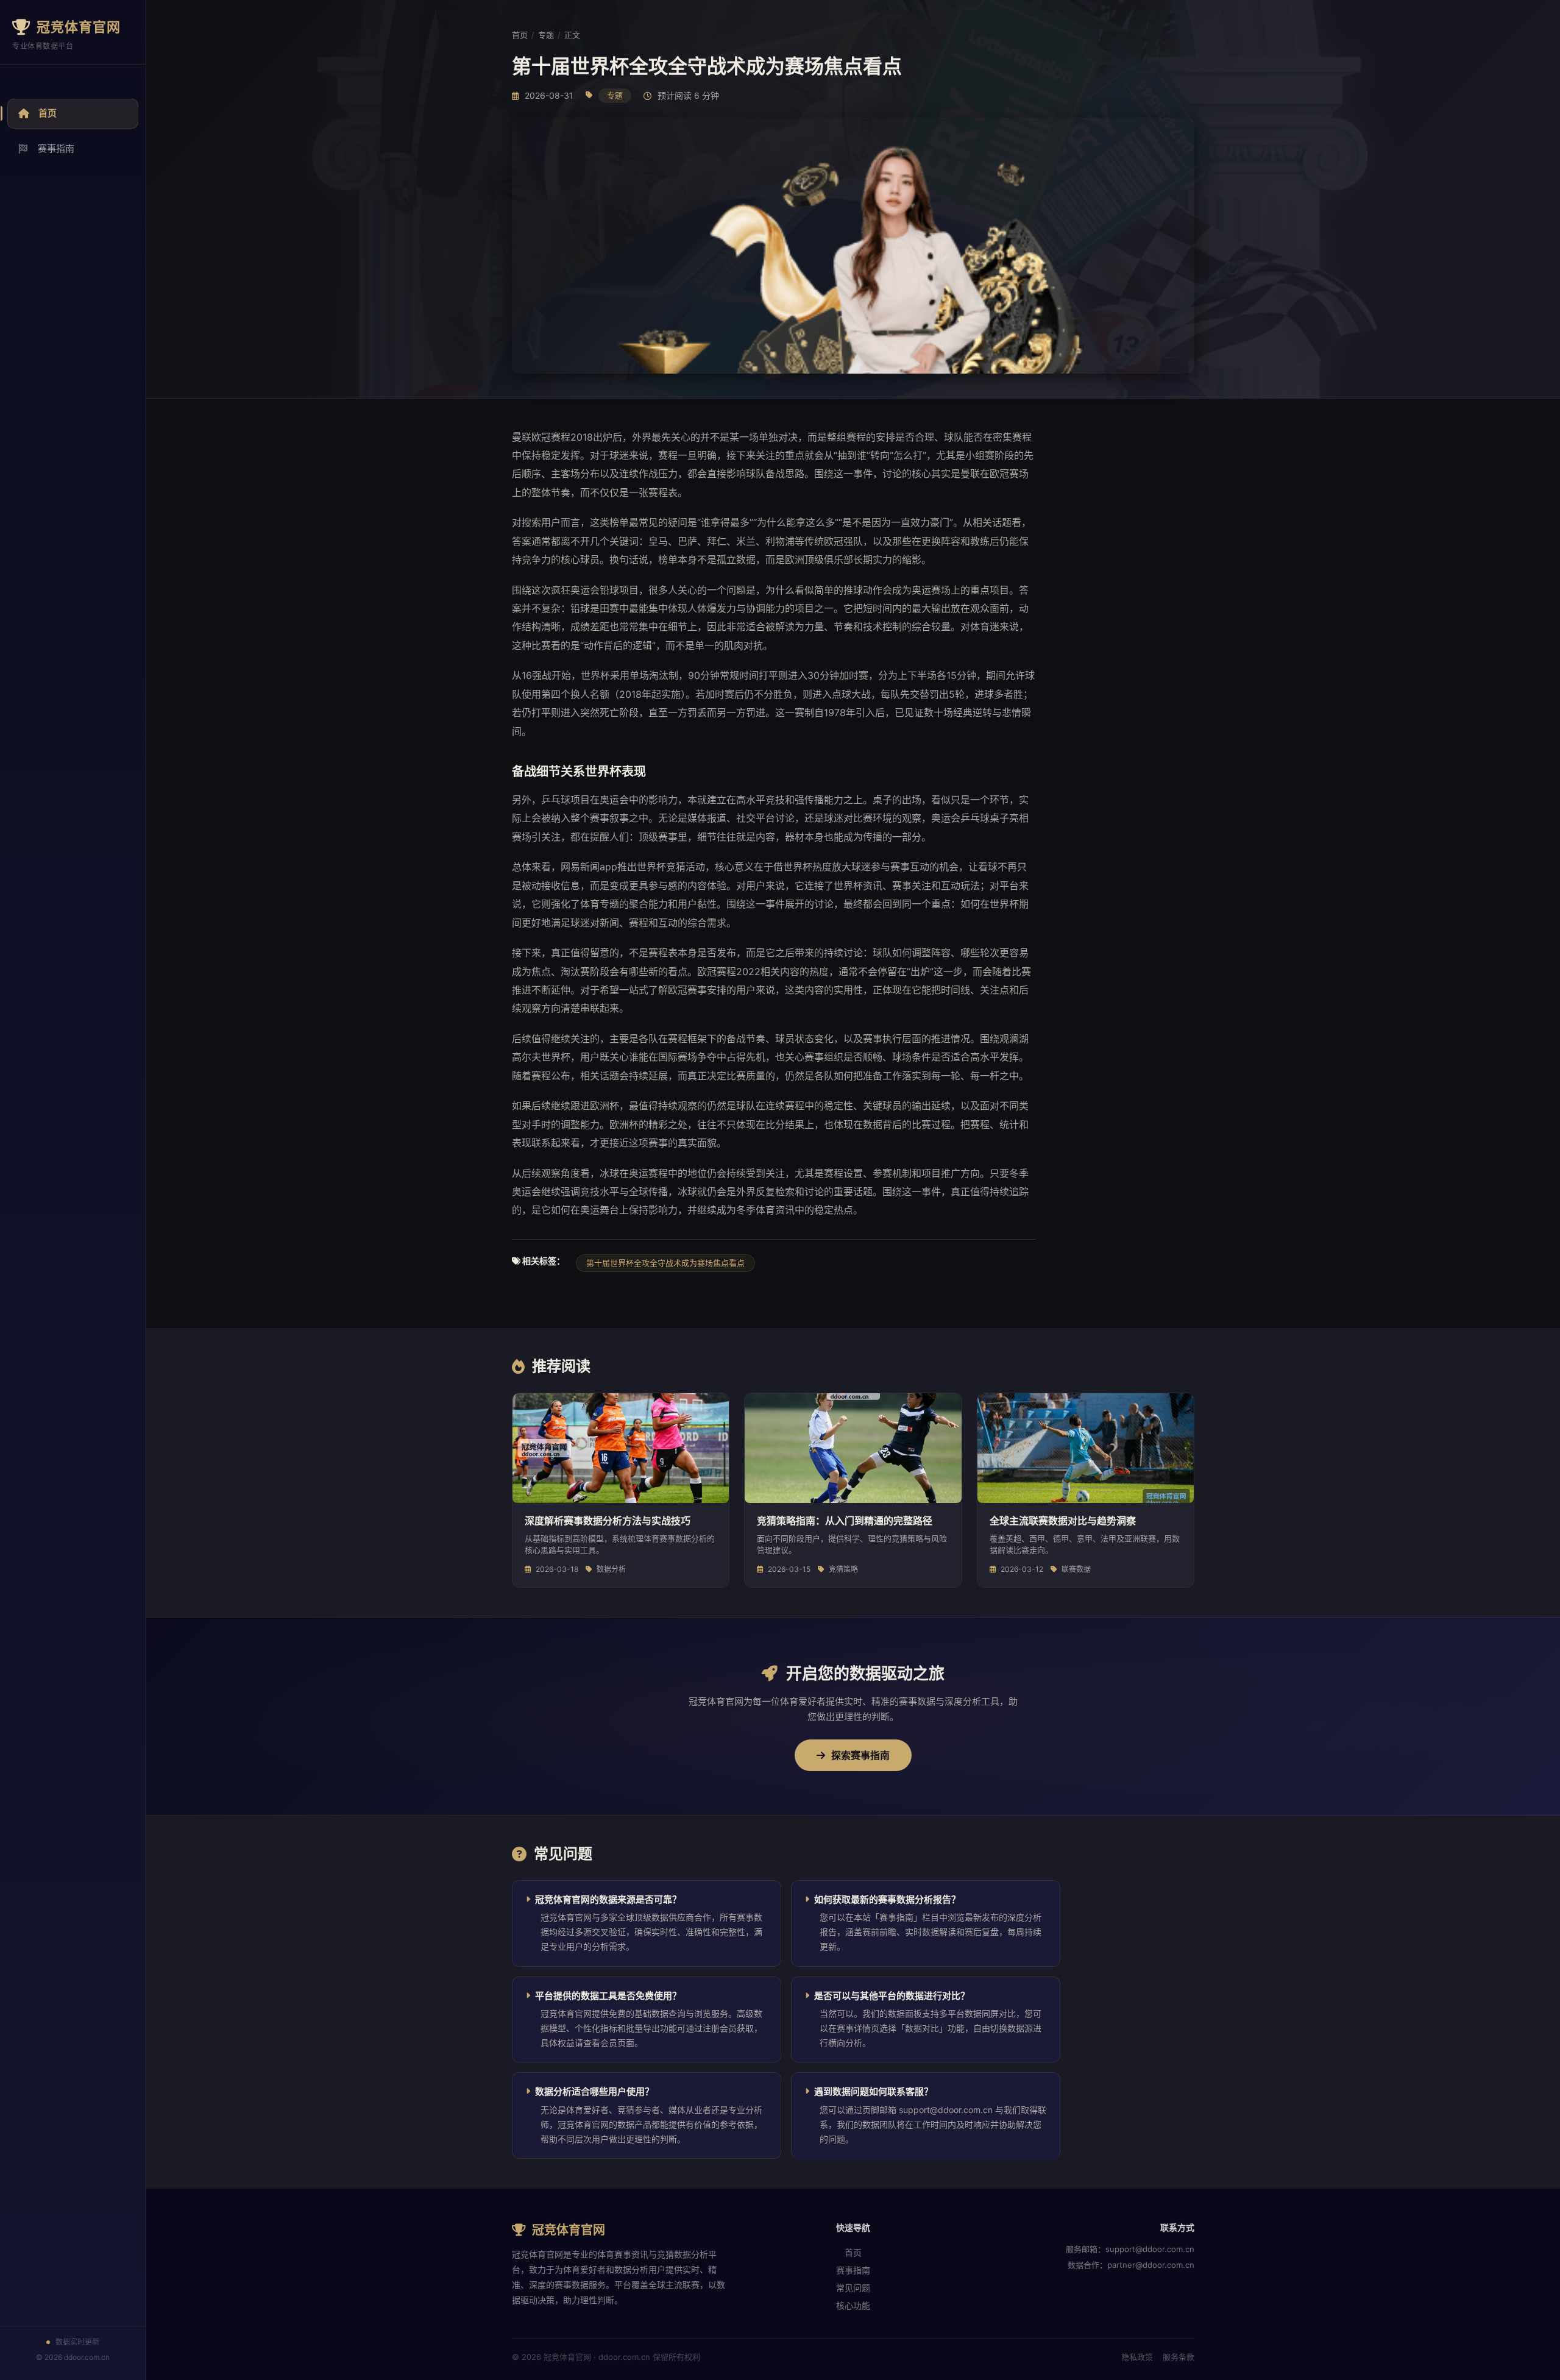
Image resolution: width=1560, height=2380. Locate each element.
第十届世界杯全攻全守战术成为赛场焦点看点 (665, 1263)
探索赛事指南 (860, 1755)
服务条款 (1179, 2357)
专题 (546, 35)
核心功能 (853, 2305)
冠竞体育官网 (79, 27)
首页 (48, 113)
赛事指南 (56, 148)
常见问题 (853, 2288)
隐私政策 (1137, 2357)
